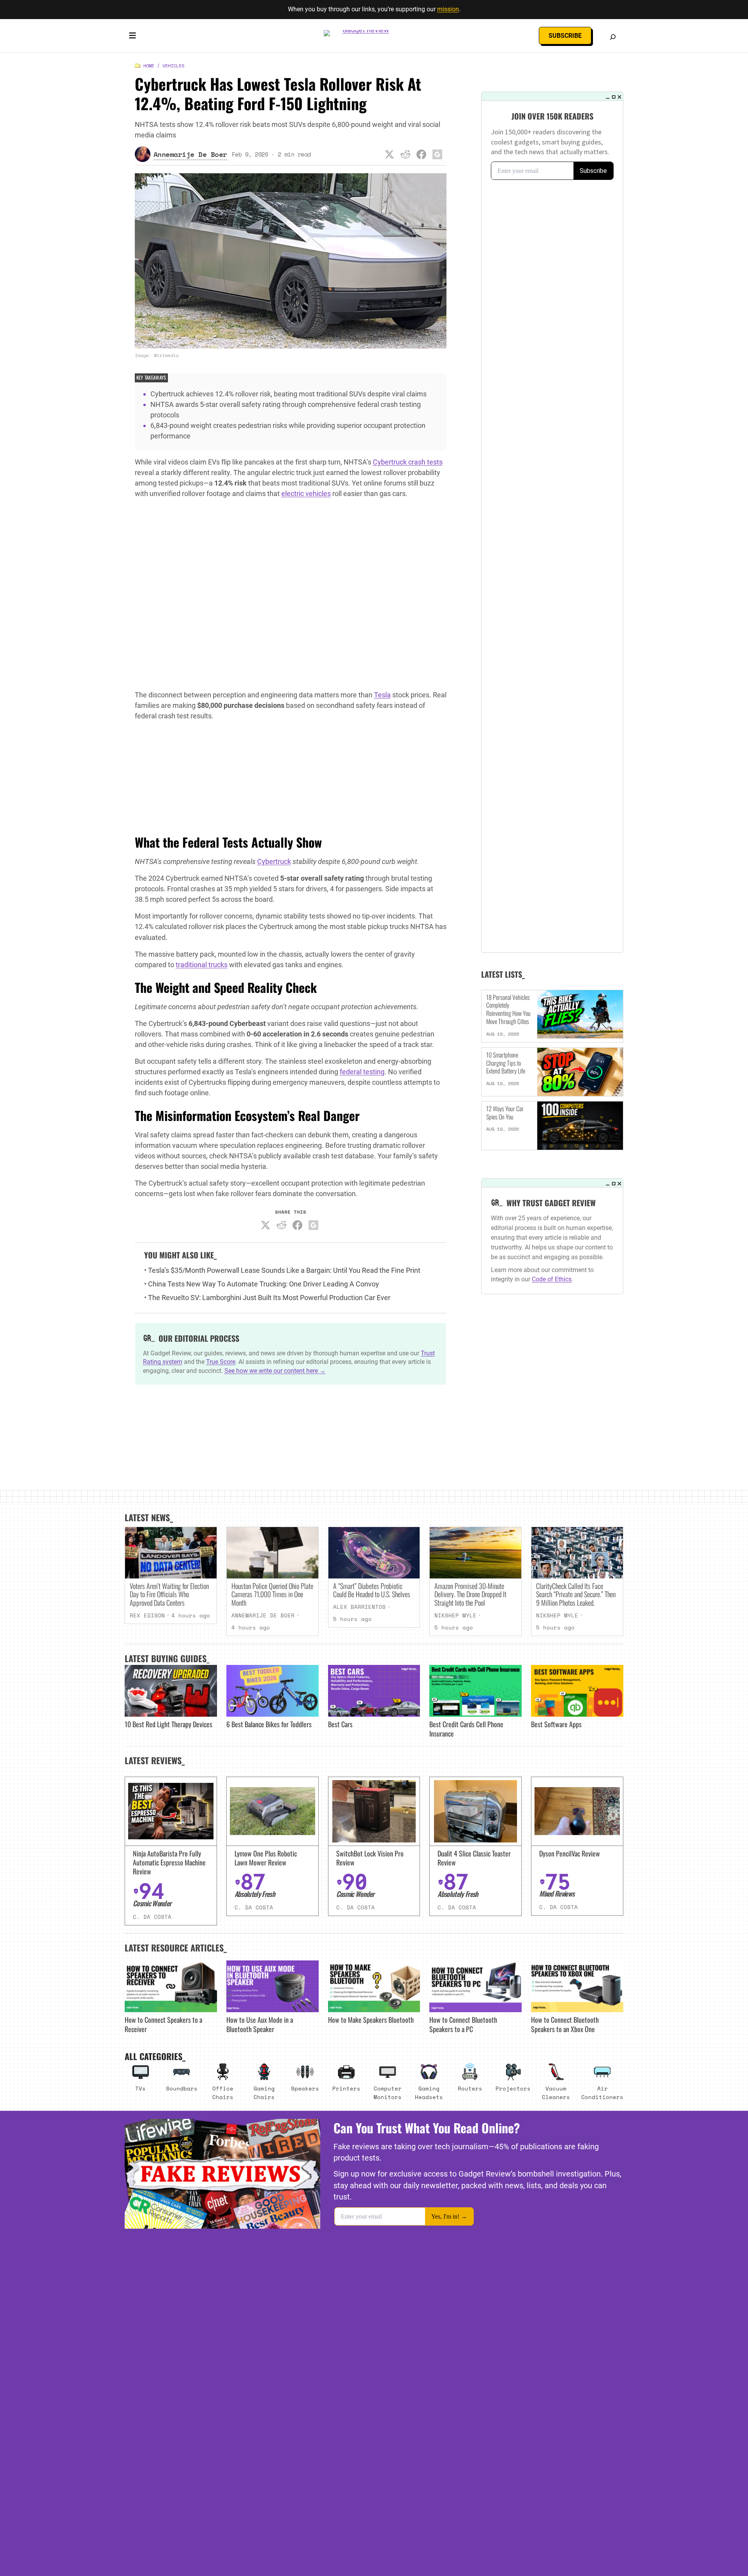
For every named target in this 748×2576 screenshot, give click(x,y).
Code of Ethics (552, 1279)
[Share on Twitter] (390, 154)
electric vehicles (306, 494)
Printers (346, 2088)
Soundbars (182, 2088)
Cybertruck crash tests (408, 462)
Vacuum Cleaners (556, 2093)
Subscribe (565, 36)
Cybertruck (274, 861)
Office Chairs (223, 2093)
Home (149, 66)
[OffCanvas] (132, 37)
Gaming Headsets (429, 2093)
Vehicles (173, 66)
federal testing (362, 1072)
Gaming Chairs (264, 2093)
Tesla (382, 695)
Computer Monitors (388, 2093)
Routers (470, 2088)
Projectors (513, 2088)
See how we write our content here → (275, 1371)
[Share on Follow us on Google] (438, 154)
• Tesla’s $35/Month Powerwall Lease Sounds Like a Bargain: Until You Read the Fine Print (282, 1270)
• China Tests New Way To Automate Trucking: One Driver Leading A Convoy (262, 1284)
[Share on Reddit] (406, 154)
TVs (140, 2088)
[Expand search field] (613, 37)
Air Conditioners (602, 2093)
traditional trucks (202, 965)
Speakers (305, 2088)
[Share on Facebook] (422, 154)
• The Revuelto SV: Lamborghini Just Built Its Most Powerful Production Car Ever (267, 1298)
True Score (221, 1362)
